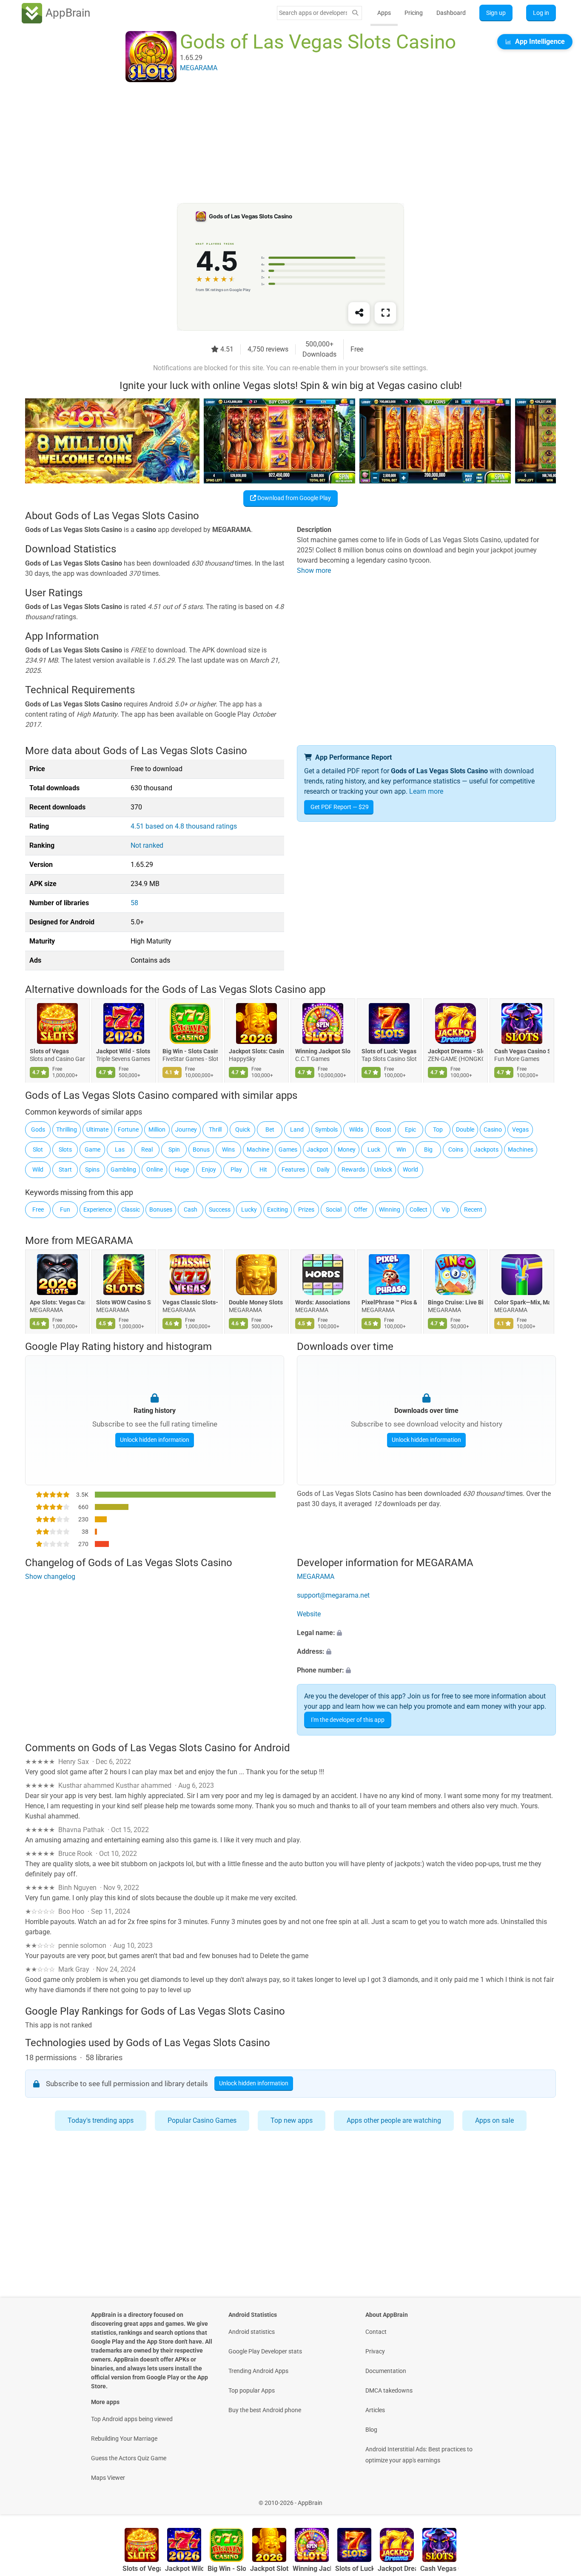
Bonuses (161, 1209)
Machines (521, 1149)
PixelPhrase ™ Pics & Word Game (389, 1303)
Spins (92, 1169)
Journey (186, 1129)
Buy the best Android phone (265, 2410)
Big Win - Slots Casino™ (190, 1052)
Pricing (414, 13)
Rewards (353, 1169)
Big (428, 1149)
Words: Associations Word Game (323, 1303)
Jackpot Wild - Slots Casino (124, 1052)
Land (297, 1129)
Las (120, 1149)
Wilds (356, 1129)
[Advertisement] (280, 143)
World (410, 1169)
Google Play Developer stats (265, 2351)
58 (134, 903)
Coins (456, 1149)
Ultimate (97, 1129)
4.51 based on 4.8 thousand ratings (184, 826)
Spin (174, 1149)
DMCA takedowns (389, 2390)
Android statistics (252, 2332)
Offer (361, 1209)
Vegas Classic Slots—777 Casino (190, 1303)
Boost (383, 1129)
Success (220, 1209)
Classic (131, 1209)
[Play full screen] (385, 313)
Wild (38, 1169)
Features (293, 1169)
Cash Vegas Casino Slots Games (522, 1052)
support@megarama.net (333, 1595)
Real (147, 1149)
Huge (182, 1169)
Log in (541, 13)
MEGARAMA (104, 1241)
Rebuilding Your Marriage (124, 2439)
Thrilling (67, 1129)
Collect (419, 1209)
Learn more (426, 791)
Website (309, 1614)
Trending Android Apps (258, 2371)
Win (401, 1149)
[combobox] (313, 13)
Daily (323, 1169)
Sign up (496, 13)
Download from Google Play (293, 498)
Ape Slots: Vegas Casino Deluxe (57, 1303)
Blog (371, 2430)
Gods (38, 1129)
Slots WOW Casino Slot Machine (124, 1303)
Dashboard (451, 13)
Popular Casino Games (202, 2120)
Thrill (215, 1129)
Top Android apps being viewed (132, 2419)
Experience (98, 1209)
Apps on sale (494, 2120)
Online (155, 1169)
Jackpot (318, 1149)
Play (236, 1169)
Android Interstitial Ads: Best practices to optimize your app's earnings (419, 2455)
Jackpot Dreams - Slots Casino (456, 1052)
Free (38, 1209)
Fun (65, 1209)
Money (347, 1149)
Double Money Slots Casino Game (256, 1303)
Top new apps (292, 2120)
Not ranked (147, 845)
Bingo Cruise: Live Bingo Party (456, 1303)
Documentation (386, 2371)
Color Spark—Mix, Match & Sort (522, 1303)
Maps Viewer (108, 2478)
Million (157, 1129)
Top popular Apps (252, 2390)
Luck (374, 1149)
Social (334, 1209)
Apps (384, 13)
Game (93, 1149)
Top (438, 1129)
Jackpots (486, 1149)
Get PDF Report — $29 (340, 807)
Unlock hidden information (155, 1440)
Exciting (278, 1209)
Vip (446, 1209)
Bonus (201, 1149)
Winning (390, 1209)
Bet (270, 1129)
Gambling (123, 1169)
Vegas (520, 1129)
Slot (38, 1149)
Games (288, 1149)
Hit (263, 1169)
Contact (376, 2332)
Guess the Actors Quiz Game (129, 2458)
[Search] (355, 13)
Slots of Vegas (49, 1052)
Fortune (128, 1129)
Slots (65, 1149)
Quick (243, 1129)
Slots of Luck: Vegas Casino (389, 1052)
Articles (375, 2410)
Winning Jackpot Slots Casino (323, 1052)
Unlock (383, 1169)
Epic (410, 1129)
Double (465, 1129)
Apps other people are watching (394, 2120)
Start (65, 1169)
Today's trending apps (101, 2120)
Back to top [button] (560, 2498)
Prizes (306, 1209)
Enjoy (209, 1169)
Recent (473, 1209)
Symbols (326, 1129)
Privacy (375, 2351)
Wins (228, 1149)
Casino (493, 1129)
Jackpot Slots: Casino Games (256, 1052)
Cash (191, 1209)
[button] (426, 1633)
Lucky (249, 1209)
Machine (258, 1149)
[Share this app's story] (359, 313)
